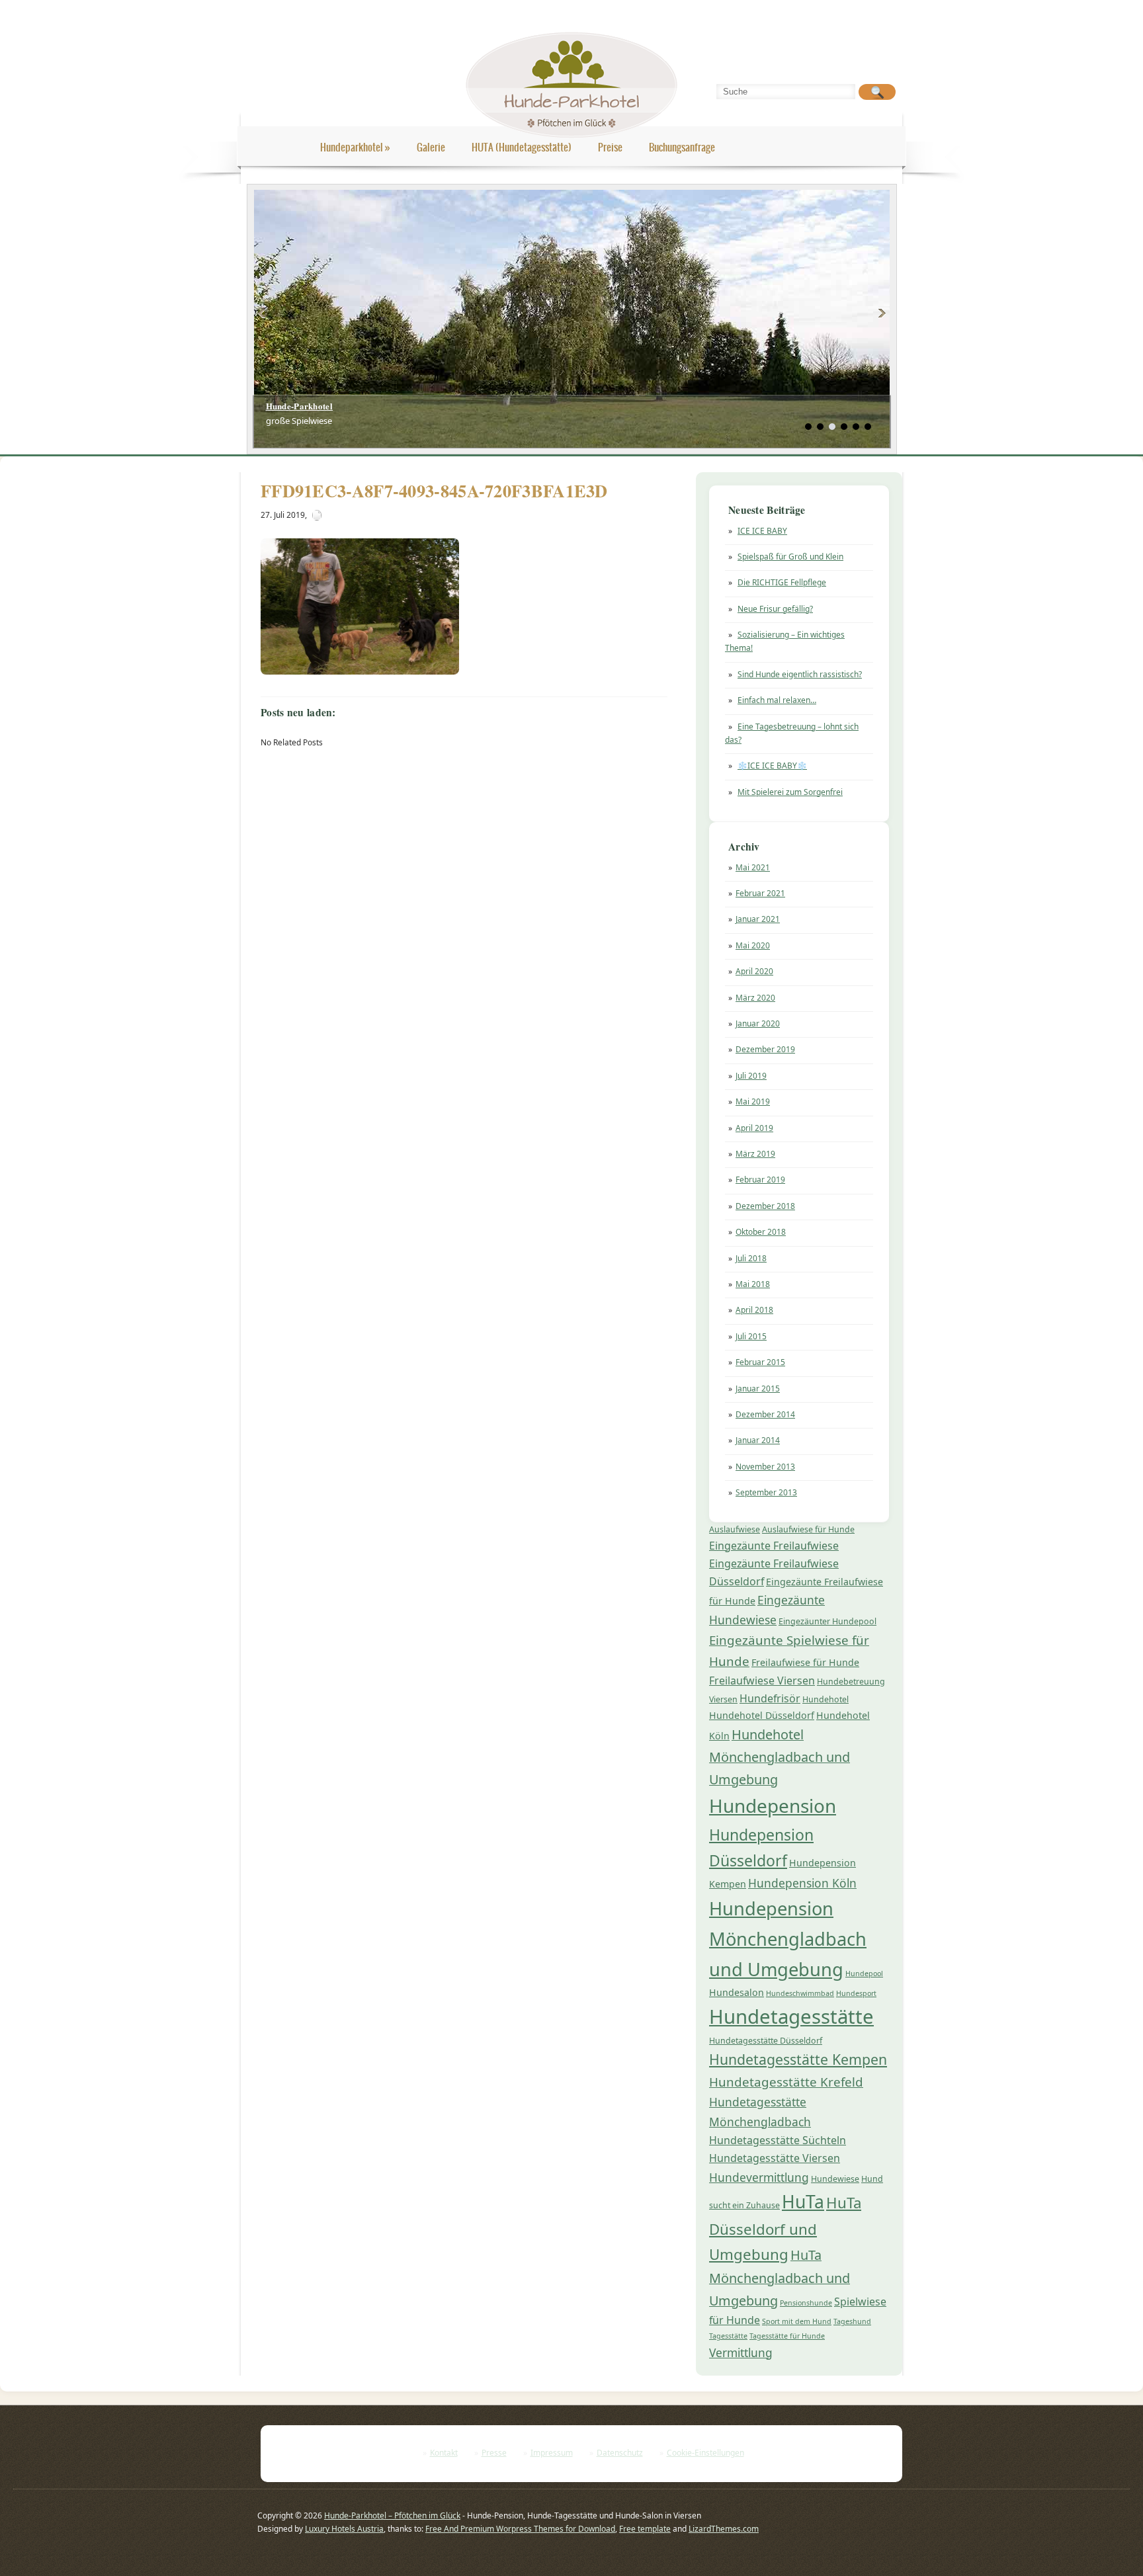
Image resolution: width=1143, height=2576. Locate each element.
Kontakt (444, 2453)
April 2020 (754, 971)
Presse (494, 2453)
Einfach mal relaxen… (777, 700)
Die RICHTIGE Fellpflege (782, 582)
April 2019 (754, 1128)
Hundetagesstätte (791, 2016)
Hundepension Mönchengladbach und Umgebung (788, 1939)
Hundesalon (737, 1992)
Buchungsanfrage (682, 147)
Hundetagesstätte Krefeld (786, 2082)
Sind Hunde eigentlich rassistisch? (800, 674)
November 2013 (765, 1467)
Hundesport (856, 1993)
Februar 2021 (760, 893)
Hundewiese (835, 2179)
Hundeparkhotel (355, 147)
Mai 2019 (753, 1101)
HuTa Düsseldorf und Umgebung (785, 2228)
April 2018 (754, 1310)
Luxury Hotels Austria (344, 2529)
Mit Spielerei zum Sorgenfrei (790, 792)
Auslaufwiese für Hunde (808, 1529)
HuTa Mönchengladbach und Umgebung (780, 2278)
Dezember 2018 (765, 1206)
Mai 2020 (753, 945)
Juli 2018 (751, 1258)
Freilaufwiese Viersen (762, 1681)
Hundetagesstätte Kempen (798, 2059)
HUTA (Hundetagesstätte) (522, 147)
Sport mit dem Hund (797, 2321)
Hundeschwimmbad (800, 1993)
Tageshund (852, 2321)
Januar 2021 (758, 919)
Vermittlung (741, 2352)
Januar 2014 (758, 1440)
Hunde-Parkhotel (300, 406)
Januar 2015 (758, 1389)
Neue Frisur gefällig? (775, 609)
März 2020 (755, 998)
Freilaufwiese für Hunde (805, 1662)
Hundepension (773, 1806)
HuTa (803, 2202)
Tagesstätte (728, 2336)
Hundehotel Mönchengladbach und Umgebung (780, 1757)
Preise (610, 147)
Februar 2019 (760, 1180)
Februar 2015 (760, 1362)
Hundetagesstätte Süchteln (778, 2140)
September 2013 (766, 1492)
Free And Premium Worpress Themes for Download (520, 2529)
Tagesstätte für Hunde (787, 2336)
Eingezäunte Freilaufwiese (774, 1546)
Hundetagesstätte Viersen (775, 2158)
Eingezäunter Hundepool (827, 1621)
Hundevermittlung (759, 2177)
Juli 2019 (751, 1076)
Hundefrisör (770, 1698)
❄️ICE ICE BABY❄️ (772, 766)
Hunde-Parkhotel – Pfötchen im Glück (392, 2515)
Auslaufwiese (735, 1529)
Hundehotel (825, 1699)
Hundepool (864, 1974)
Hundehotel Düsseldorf (762, 1715)
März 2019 (755, 1154)
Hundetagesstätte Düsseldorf (766, 2041)
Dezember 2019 (765, 1049)
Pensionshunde (806, 2303)
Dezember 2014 (765, 1414)
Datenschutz (620, 2453)
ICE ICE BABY (762, 531)
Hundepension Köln (802, 1883)
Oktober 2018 (761, 1232)
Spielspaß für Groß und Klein (790, 557)
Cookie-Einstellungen (705, 2453)
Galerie (431, 147)
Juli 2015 (751, 1336)
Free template (645, 2529)
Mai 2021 (753, 867)
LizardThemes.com (724, 2529)
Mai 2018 (753, 1284)
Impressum (552, 2453)
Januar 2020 (758, 1023)
